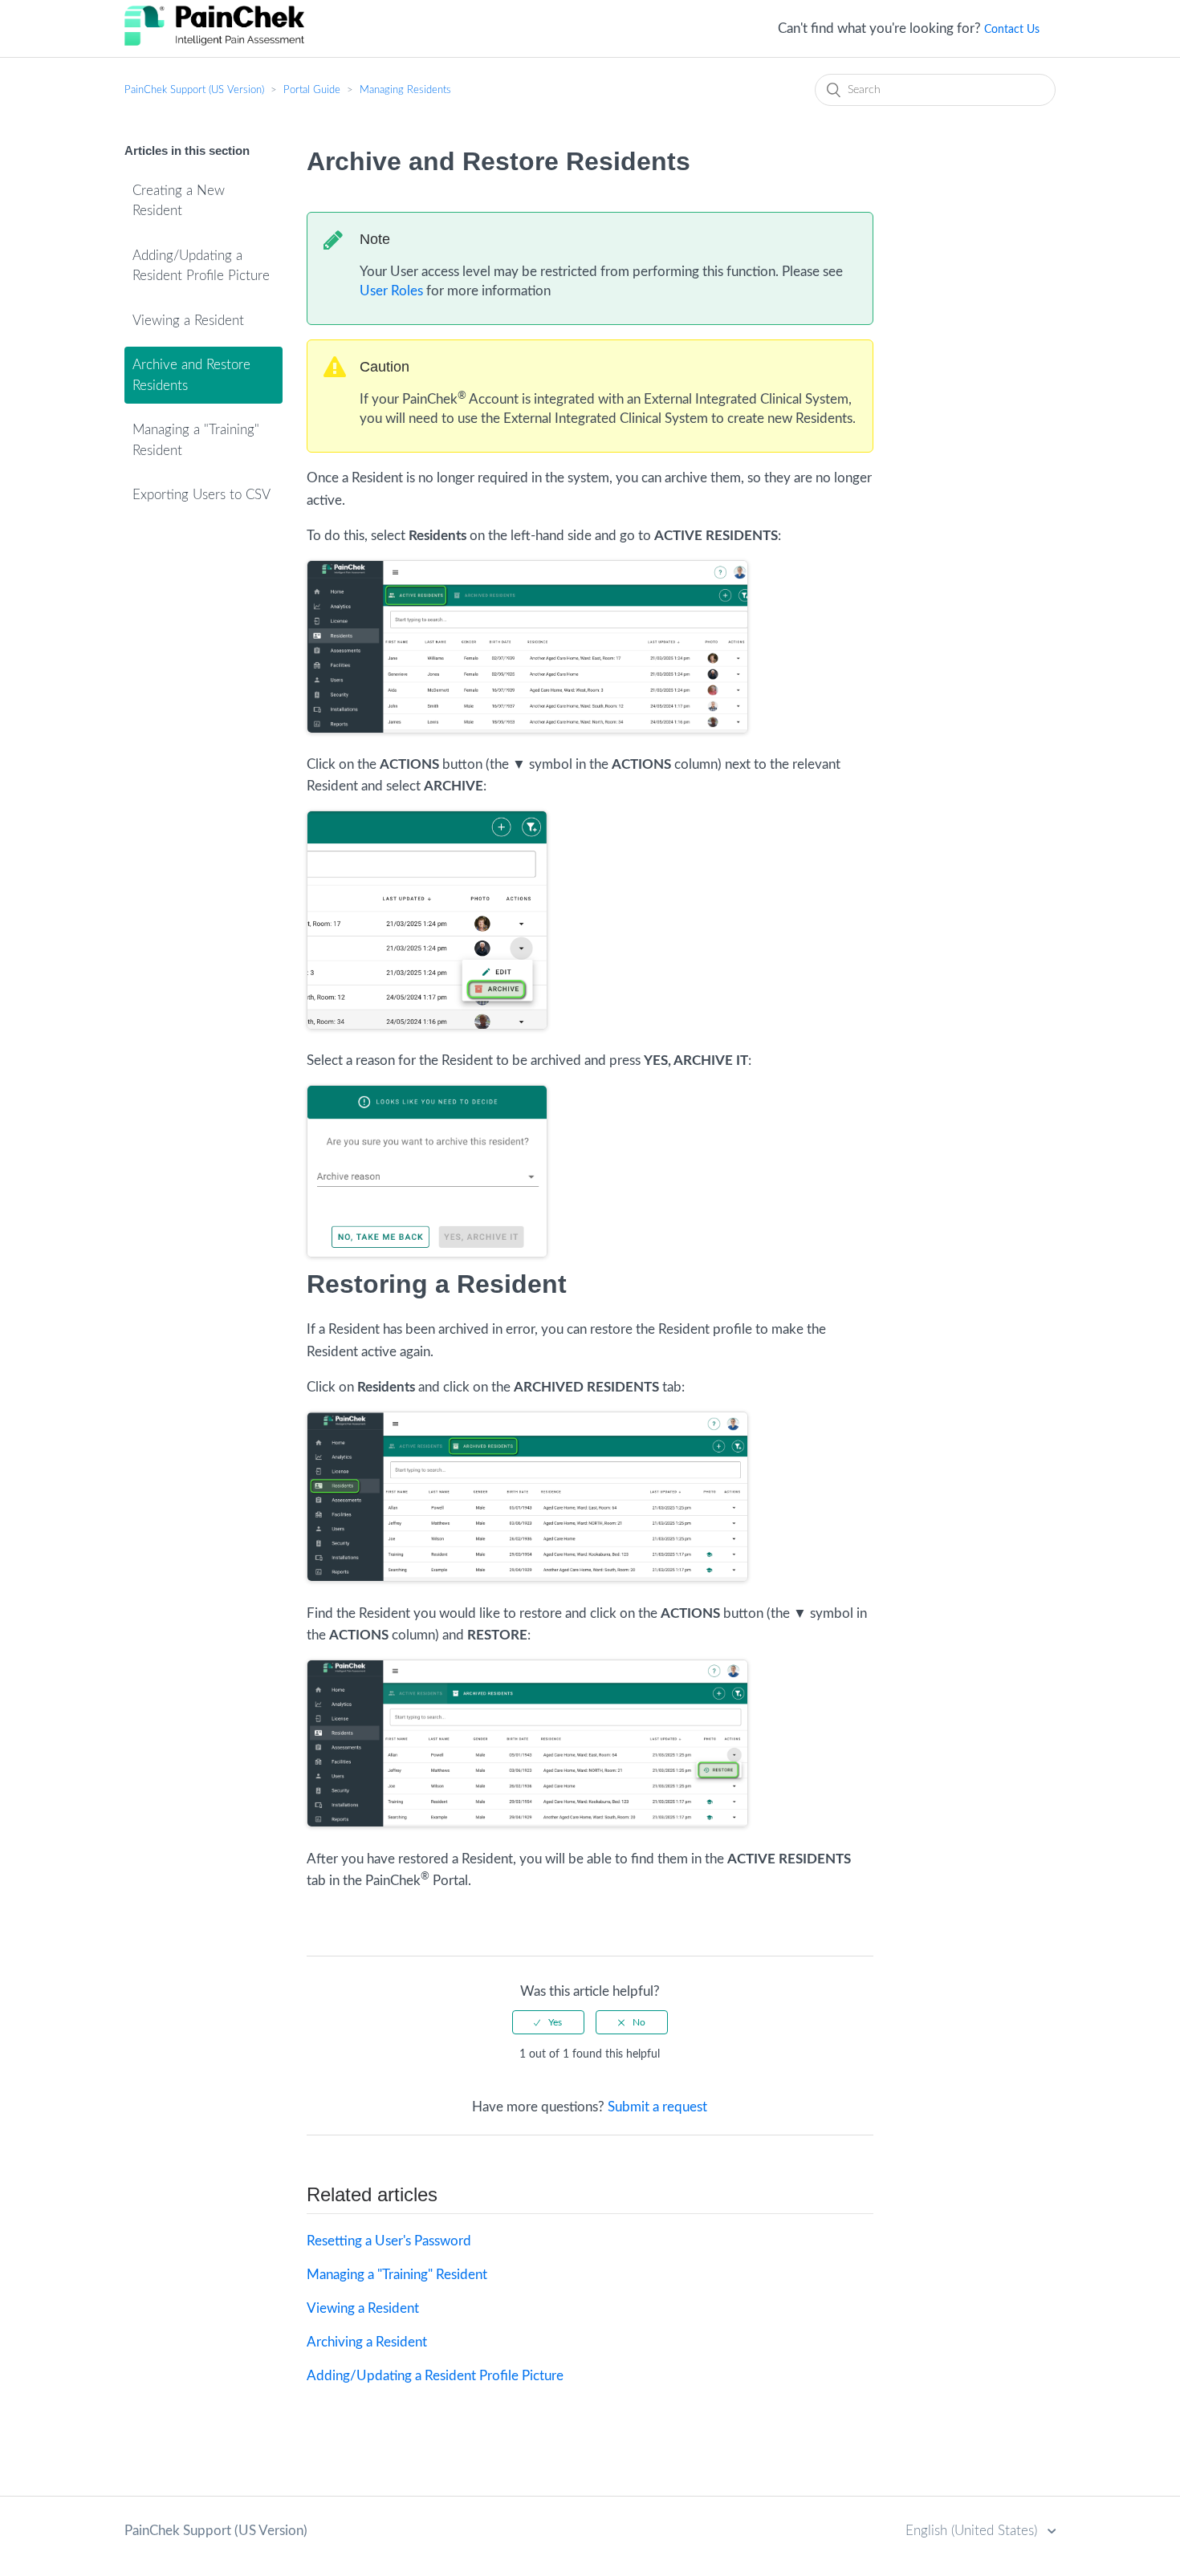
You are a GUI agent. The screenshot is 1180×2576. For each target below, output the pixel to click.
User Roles (391, 291)
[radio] (548, 2022)
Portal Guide (312, 90)
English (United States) (973, 2531)
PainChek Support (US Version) (194, 90)
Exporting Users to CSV (201, 495)
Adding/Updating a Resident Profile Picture (201, 266)
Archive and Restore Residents (191, 375)
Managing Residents (405, 90)
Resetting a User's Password (389, 2241)
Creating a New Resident (179, 201)
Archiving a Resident (367, 2342)
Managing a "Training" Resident (196, 440)
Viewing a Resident (188, 321)
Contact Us (1012, 30)
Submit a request (657, 2107)
